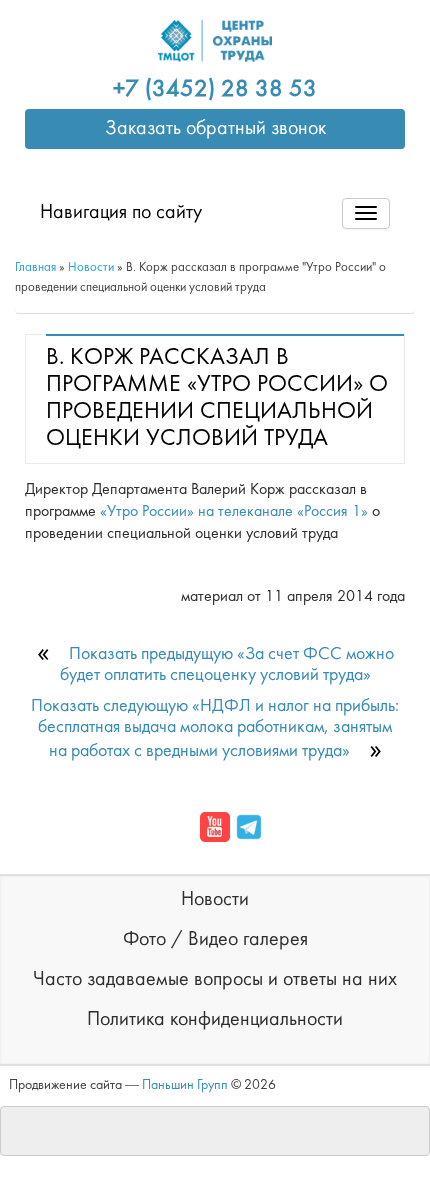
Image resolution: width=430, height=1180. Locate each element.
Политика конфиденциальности (215, 1020)
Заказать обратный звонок (215, 129)
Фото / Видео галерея (215, 940)
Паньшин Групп (185, 1085)
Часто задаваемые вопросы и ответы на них (215, 980)
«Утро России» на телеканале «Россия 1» (234, 512)
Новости (215, 900)
